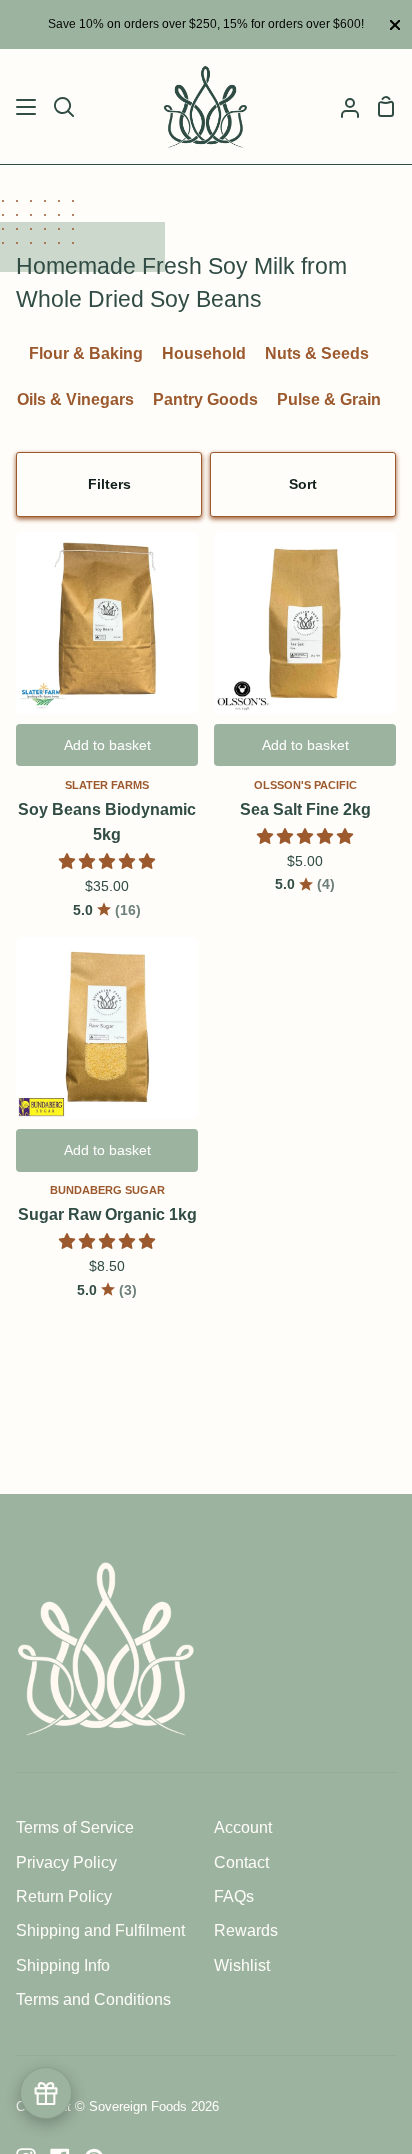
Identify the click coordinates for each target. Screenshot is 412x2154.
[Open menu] (27, 107)
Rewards (246, 1930)
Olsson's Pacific (305, 785)
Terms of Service (75, 1827)
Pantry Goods (205, 399)
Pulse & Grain (329, 399)
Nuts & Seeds (317, 353)
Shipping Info (63, 1965)
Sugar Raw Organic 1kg (107, 1214)
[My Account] (342, 106)
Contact (241, 1862)
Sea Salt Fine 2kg (305, 809)
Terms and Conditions (93, 1999)
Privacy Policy (66, 1862)
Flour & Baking (86, 353)
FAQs (234, 1896)
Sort (303, 484)
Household (204, 353)
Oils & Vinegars (75, 399)
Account (243, 1827)
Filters (109, 484)
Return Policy (64, 1896)
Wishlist (242, 1965)
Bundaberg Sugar (107, 1190)
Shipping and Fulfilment (100, 1930)
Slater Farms (107, 785)
